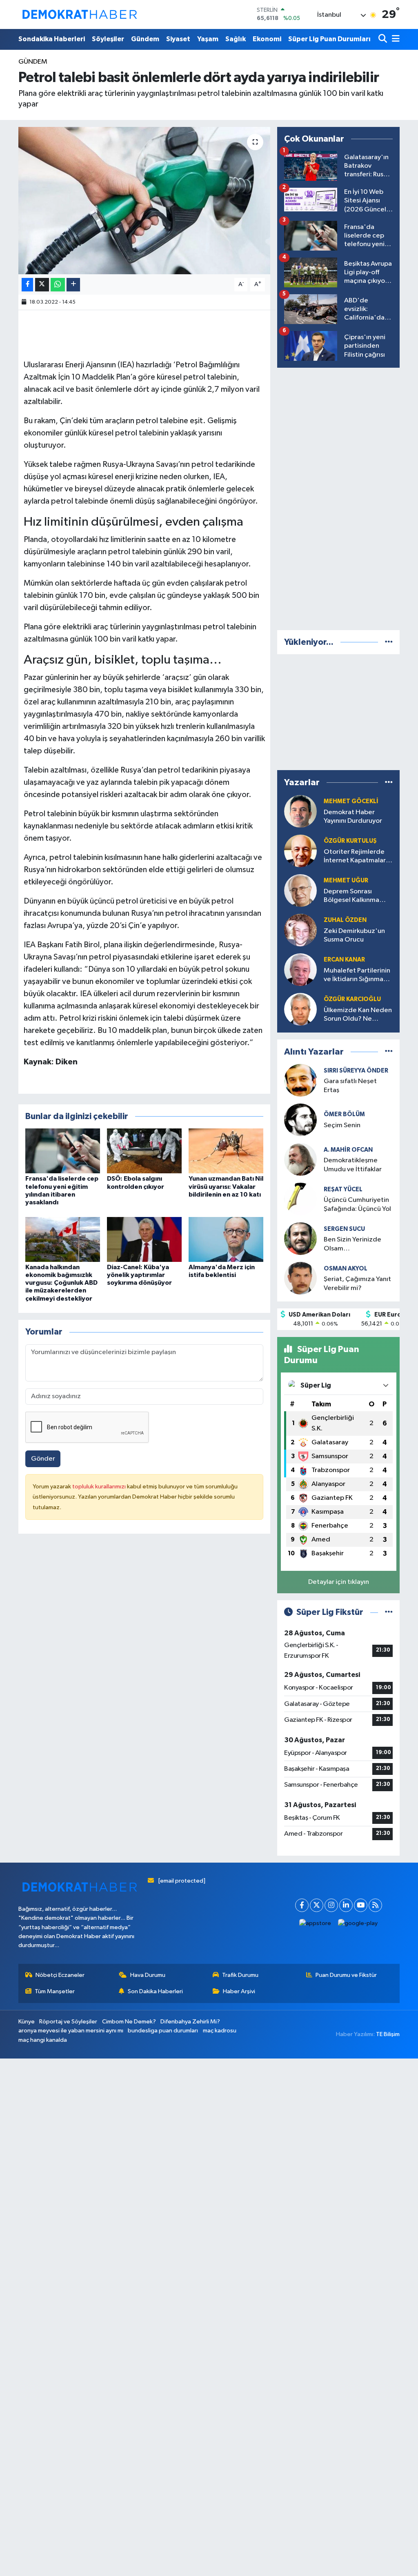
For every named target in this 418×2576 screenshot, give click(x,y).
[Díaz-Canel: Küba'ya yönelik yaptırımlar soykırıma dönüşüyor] (144, 1239)
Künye (27, 2022)
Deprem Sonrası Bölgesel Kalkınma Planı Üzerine (351, 896)
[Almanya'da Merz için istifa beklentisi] (226, 1239)
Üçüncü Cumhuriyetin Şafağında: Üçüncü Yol (357, 1204)
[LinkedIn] (346, 1905)
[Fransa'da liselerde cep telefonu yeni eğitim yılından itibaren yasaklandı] (63, 1151)
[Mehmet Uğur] (300, 890)
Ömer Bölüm (344, 1114)
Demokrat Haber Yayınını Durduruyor (353, 817)
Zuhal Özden (345, 920)
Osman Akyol (346, 1269)
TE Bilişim (388, 2034)
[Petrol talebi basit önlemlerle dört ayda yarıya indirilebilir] (144, 201)
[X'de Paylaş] (42, 285)
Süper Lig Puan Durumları (329, 39)
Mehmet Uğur (346, 881)
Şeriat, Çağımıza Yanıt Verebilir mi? (357, 1284)
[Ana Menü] (394, 39)
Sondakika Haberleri (52, 39)
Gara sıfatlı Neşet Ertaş (350, 1086)
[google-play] (358, 1924)
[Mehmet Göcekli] (300, 811)
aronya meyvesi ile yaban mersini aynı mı (71, 2031)
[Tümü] (389, 642)
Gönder (43, 1459)
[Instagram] (331, 1905)
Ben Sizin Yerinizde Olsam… (352, 1244)
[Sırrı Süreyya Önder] (300, 1080)
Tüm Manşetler (55, 1991)
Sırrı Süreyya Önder (356, 1071)
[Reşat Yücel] (300, 1199)
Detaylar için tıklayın (339, 1582)
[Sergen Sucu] (300, 1238)
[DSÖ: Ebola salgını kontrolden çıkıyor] (144, 1151)
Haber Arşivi (239, 1991)
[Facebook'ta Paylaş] (27, 285)
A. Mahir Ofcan (348, 1150)
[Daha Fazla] (73, 285)
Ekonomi (267, 39)
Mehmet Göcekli (351, 801)
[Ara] (384, 39)
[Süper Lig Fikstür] (389, 1612)
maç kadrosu (220, 2031)
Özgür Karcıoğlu (352, 999)
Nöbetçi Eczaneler (60, 1975)
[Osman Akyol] (300, 1278)
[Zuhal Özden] (300, 930)
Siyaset (178, 39)
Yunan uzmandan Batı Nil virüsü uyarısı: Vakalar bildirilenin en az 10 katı (226, 1186)
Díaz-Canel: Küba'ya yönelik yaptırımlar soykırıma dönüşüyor (139, 1275)
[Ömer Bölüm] (300, 1120)
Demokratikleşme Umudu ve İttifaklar (353, 1165)
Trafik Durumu (240, 1975)
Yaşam (208, 39)
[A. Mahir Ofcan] (300, 1159)
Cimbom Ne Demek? (129, 2022)
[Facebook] (302, 1905)
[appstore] (315, 1924)
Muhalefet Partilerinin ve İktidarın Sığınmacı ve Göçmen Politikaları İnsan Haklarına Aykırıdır (358, 976)
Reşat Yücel (343, 1189)
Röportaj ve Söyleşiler (68, 2022)
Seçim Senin (342, 1125)
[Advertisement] (338, 497)
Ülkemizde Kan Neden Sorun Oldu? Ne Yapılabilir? (358, 1015)
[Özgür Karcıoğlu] (300, 1009)
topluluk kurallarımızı (100, 1487)
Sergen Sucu (344, 1229)
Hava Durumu (148, 1975)
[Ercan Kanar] (300, 969)
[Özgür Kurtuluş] (300, 851)
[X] (317, 1905)
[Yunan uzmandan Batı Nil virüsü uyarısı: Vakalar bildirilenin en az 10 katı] (226, 1151)
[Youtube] (361, 1905)
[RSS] (375, 1905)
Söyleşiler (108, 39)
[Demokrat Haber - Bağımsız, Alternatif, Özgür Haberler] (80, 14)
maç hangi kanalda (43, 2040)
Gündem (145, 39)
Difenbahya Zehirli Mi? (190, 2022)
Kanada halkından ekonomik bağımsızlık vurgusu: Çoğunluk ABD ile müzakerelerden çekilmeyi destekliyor (61, 1283)
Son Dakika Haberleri (155, 1991)
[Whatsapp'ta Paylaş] (58, 285)
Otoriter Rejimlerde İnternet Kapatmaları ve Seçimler (356, 857)
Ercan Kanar (344, 960)
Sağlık (236, 39)
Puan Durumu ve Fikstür (346, 1975)
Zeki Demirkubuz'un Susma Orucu (354, 935)
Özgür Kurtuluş (350, 841)
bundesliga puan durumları (163, 2031)
